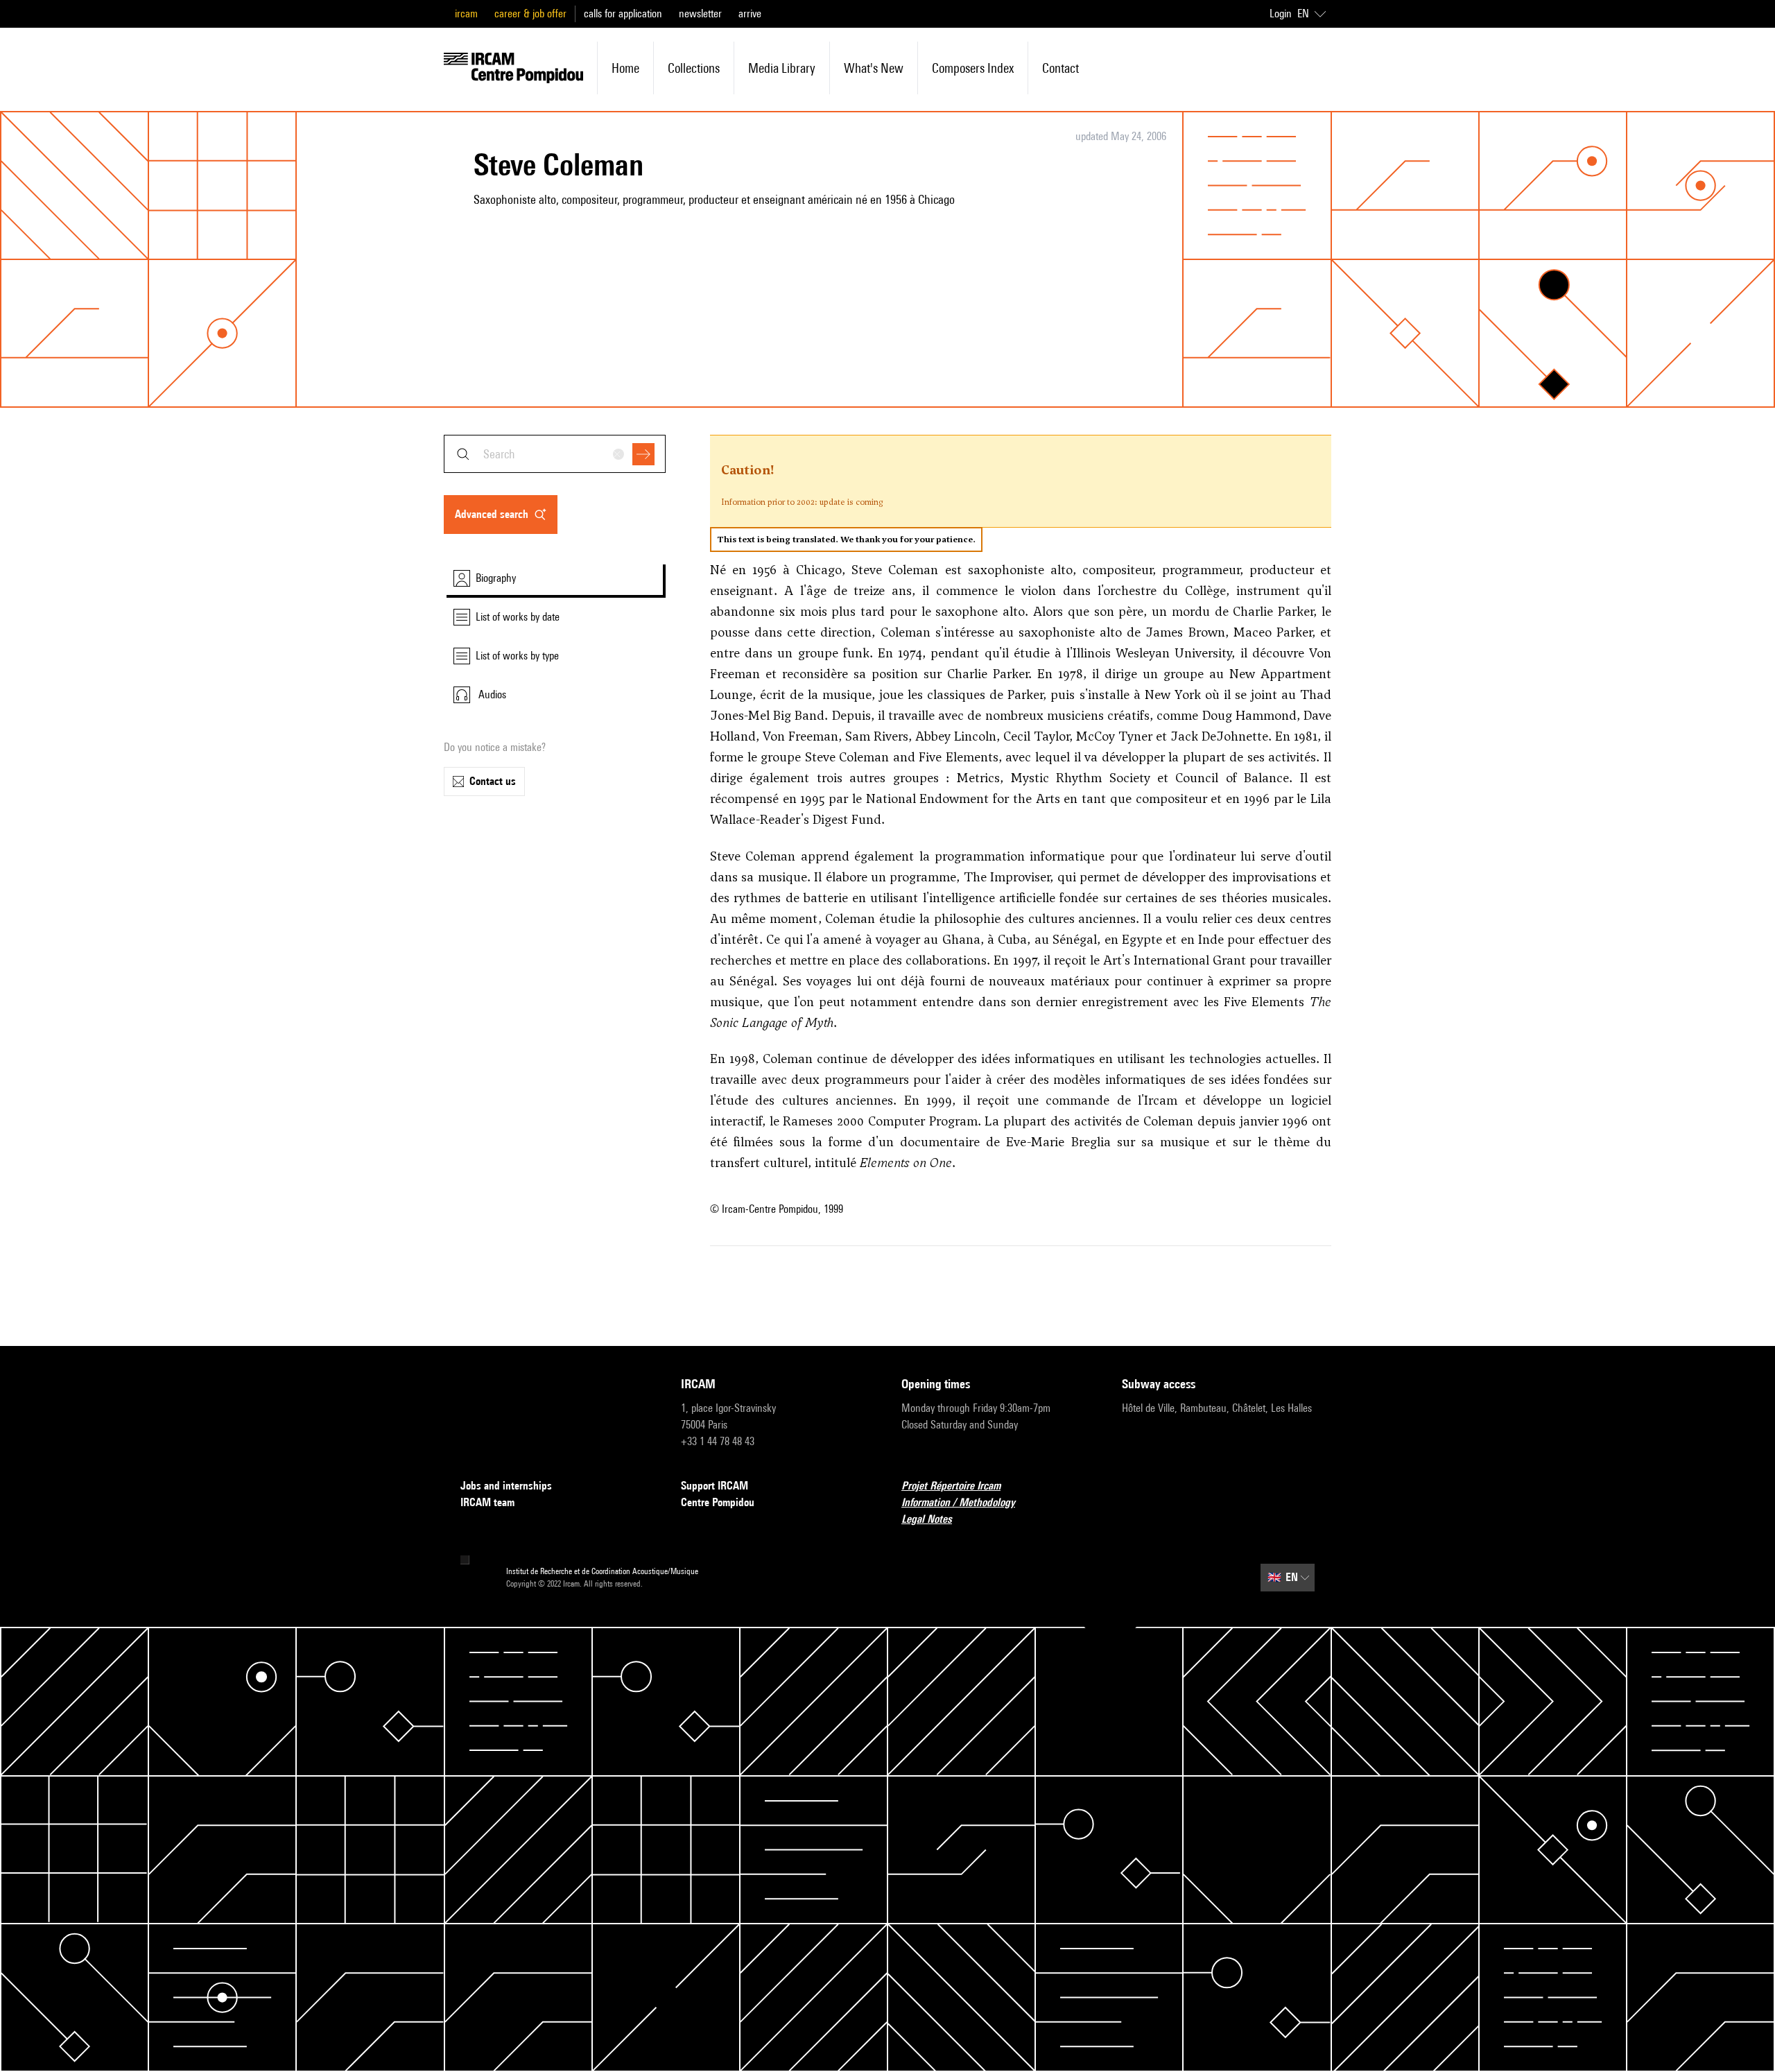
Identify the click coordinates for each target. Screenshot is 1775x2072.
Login (1281, 14)
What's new (874, 68)
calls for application (623, 14)
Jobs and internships (506, 1486)
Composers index (973, 68)
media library (782, 68)
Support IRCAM (715, 1486)
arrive (750, 14)
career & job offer (530, 14)
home (625, 68)
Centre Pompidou (718, 1502)
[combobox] (555, 454)
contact (1060, 68)
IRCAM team (487, 1502)
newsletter (700, 14)
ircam (466, 14)
